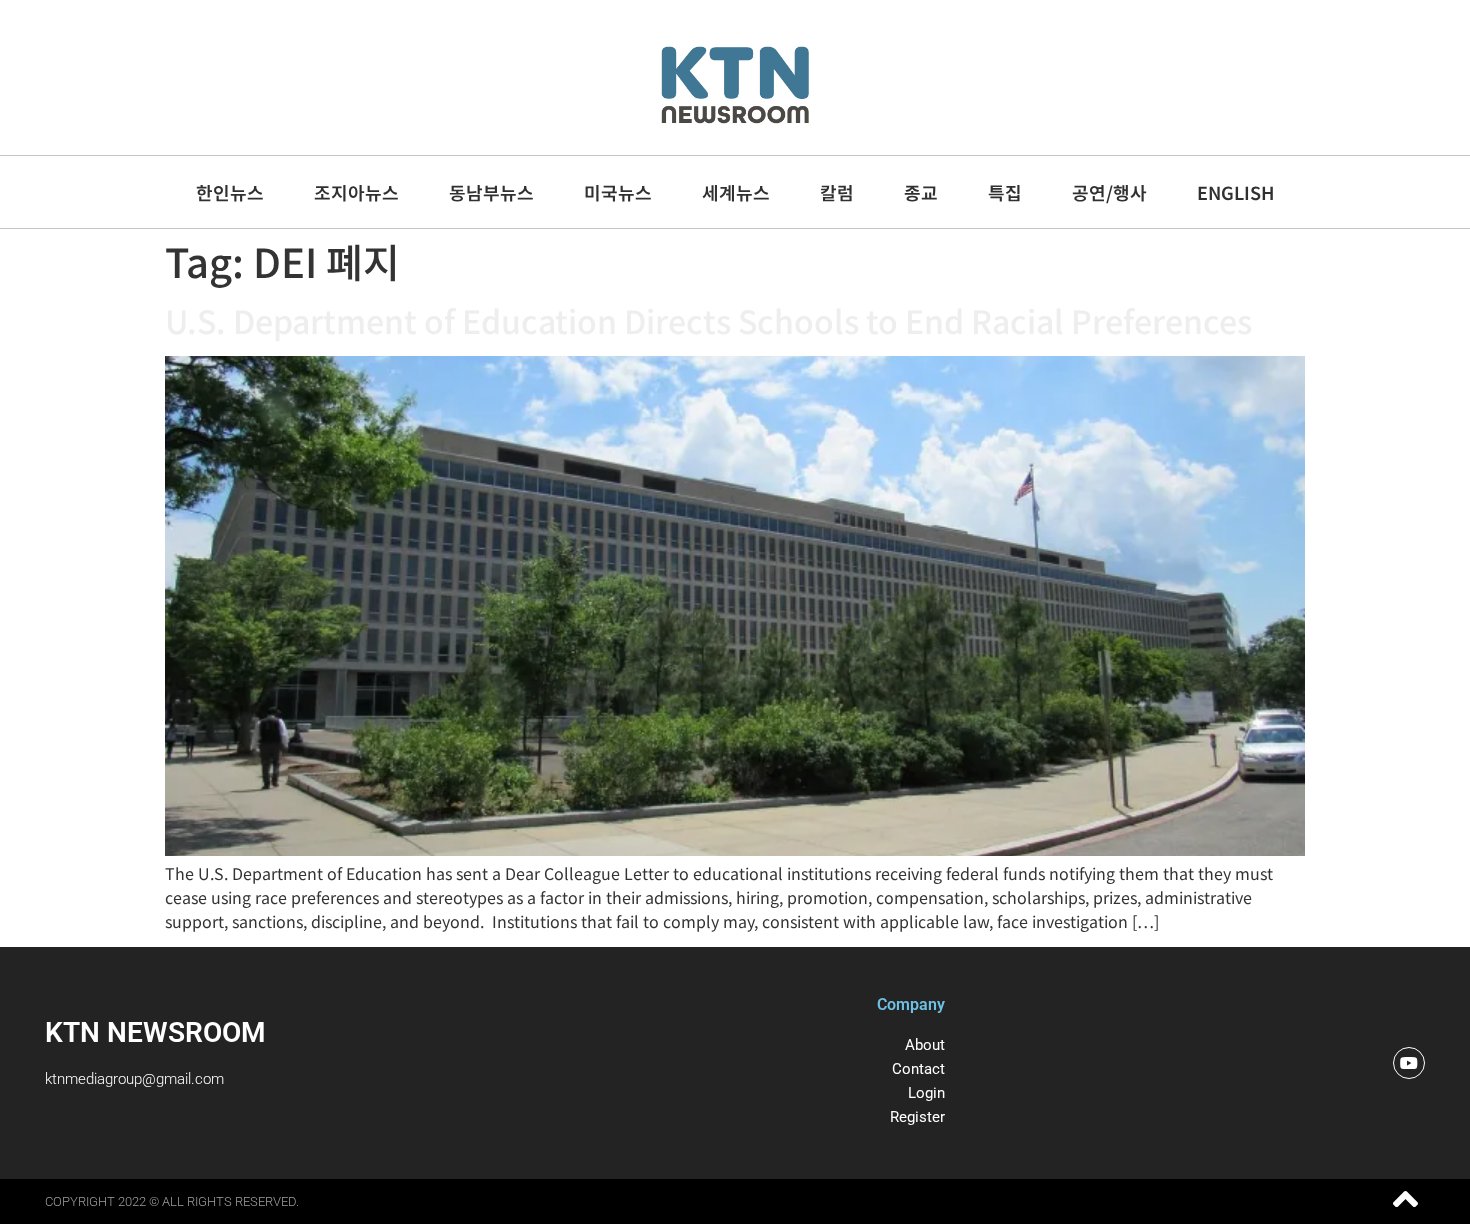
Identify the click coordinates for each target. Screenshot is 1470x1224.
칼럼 (837, 192)
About (925, 1045)
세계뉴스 (736, 192)
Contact (918, 1069)
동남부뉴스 (491, 192)
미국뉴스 (618, 192)
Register (917, 1117)
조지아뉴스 (356, 192)
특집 (1005, 192)
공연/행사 (1109, 192)
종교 (921, 192)
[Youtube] (1409, 1063)
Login (926, 1093)
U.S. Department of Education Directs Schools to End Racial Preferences (708, 320)
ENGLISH (1235, 192)
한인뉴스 (230, 192)
